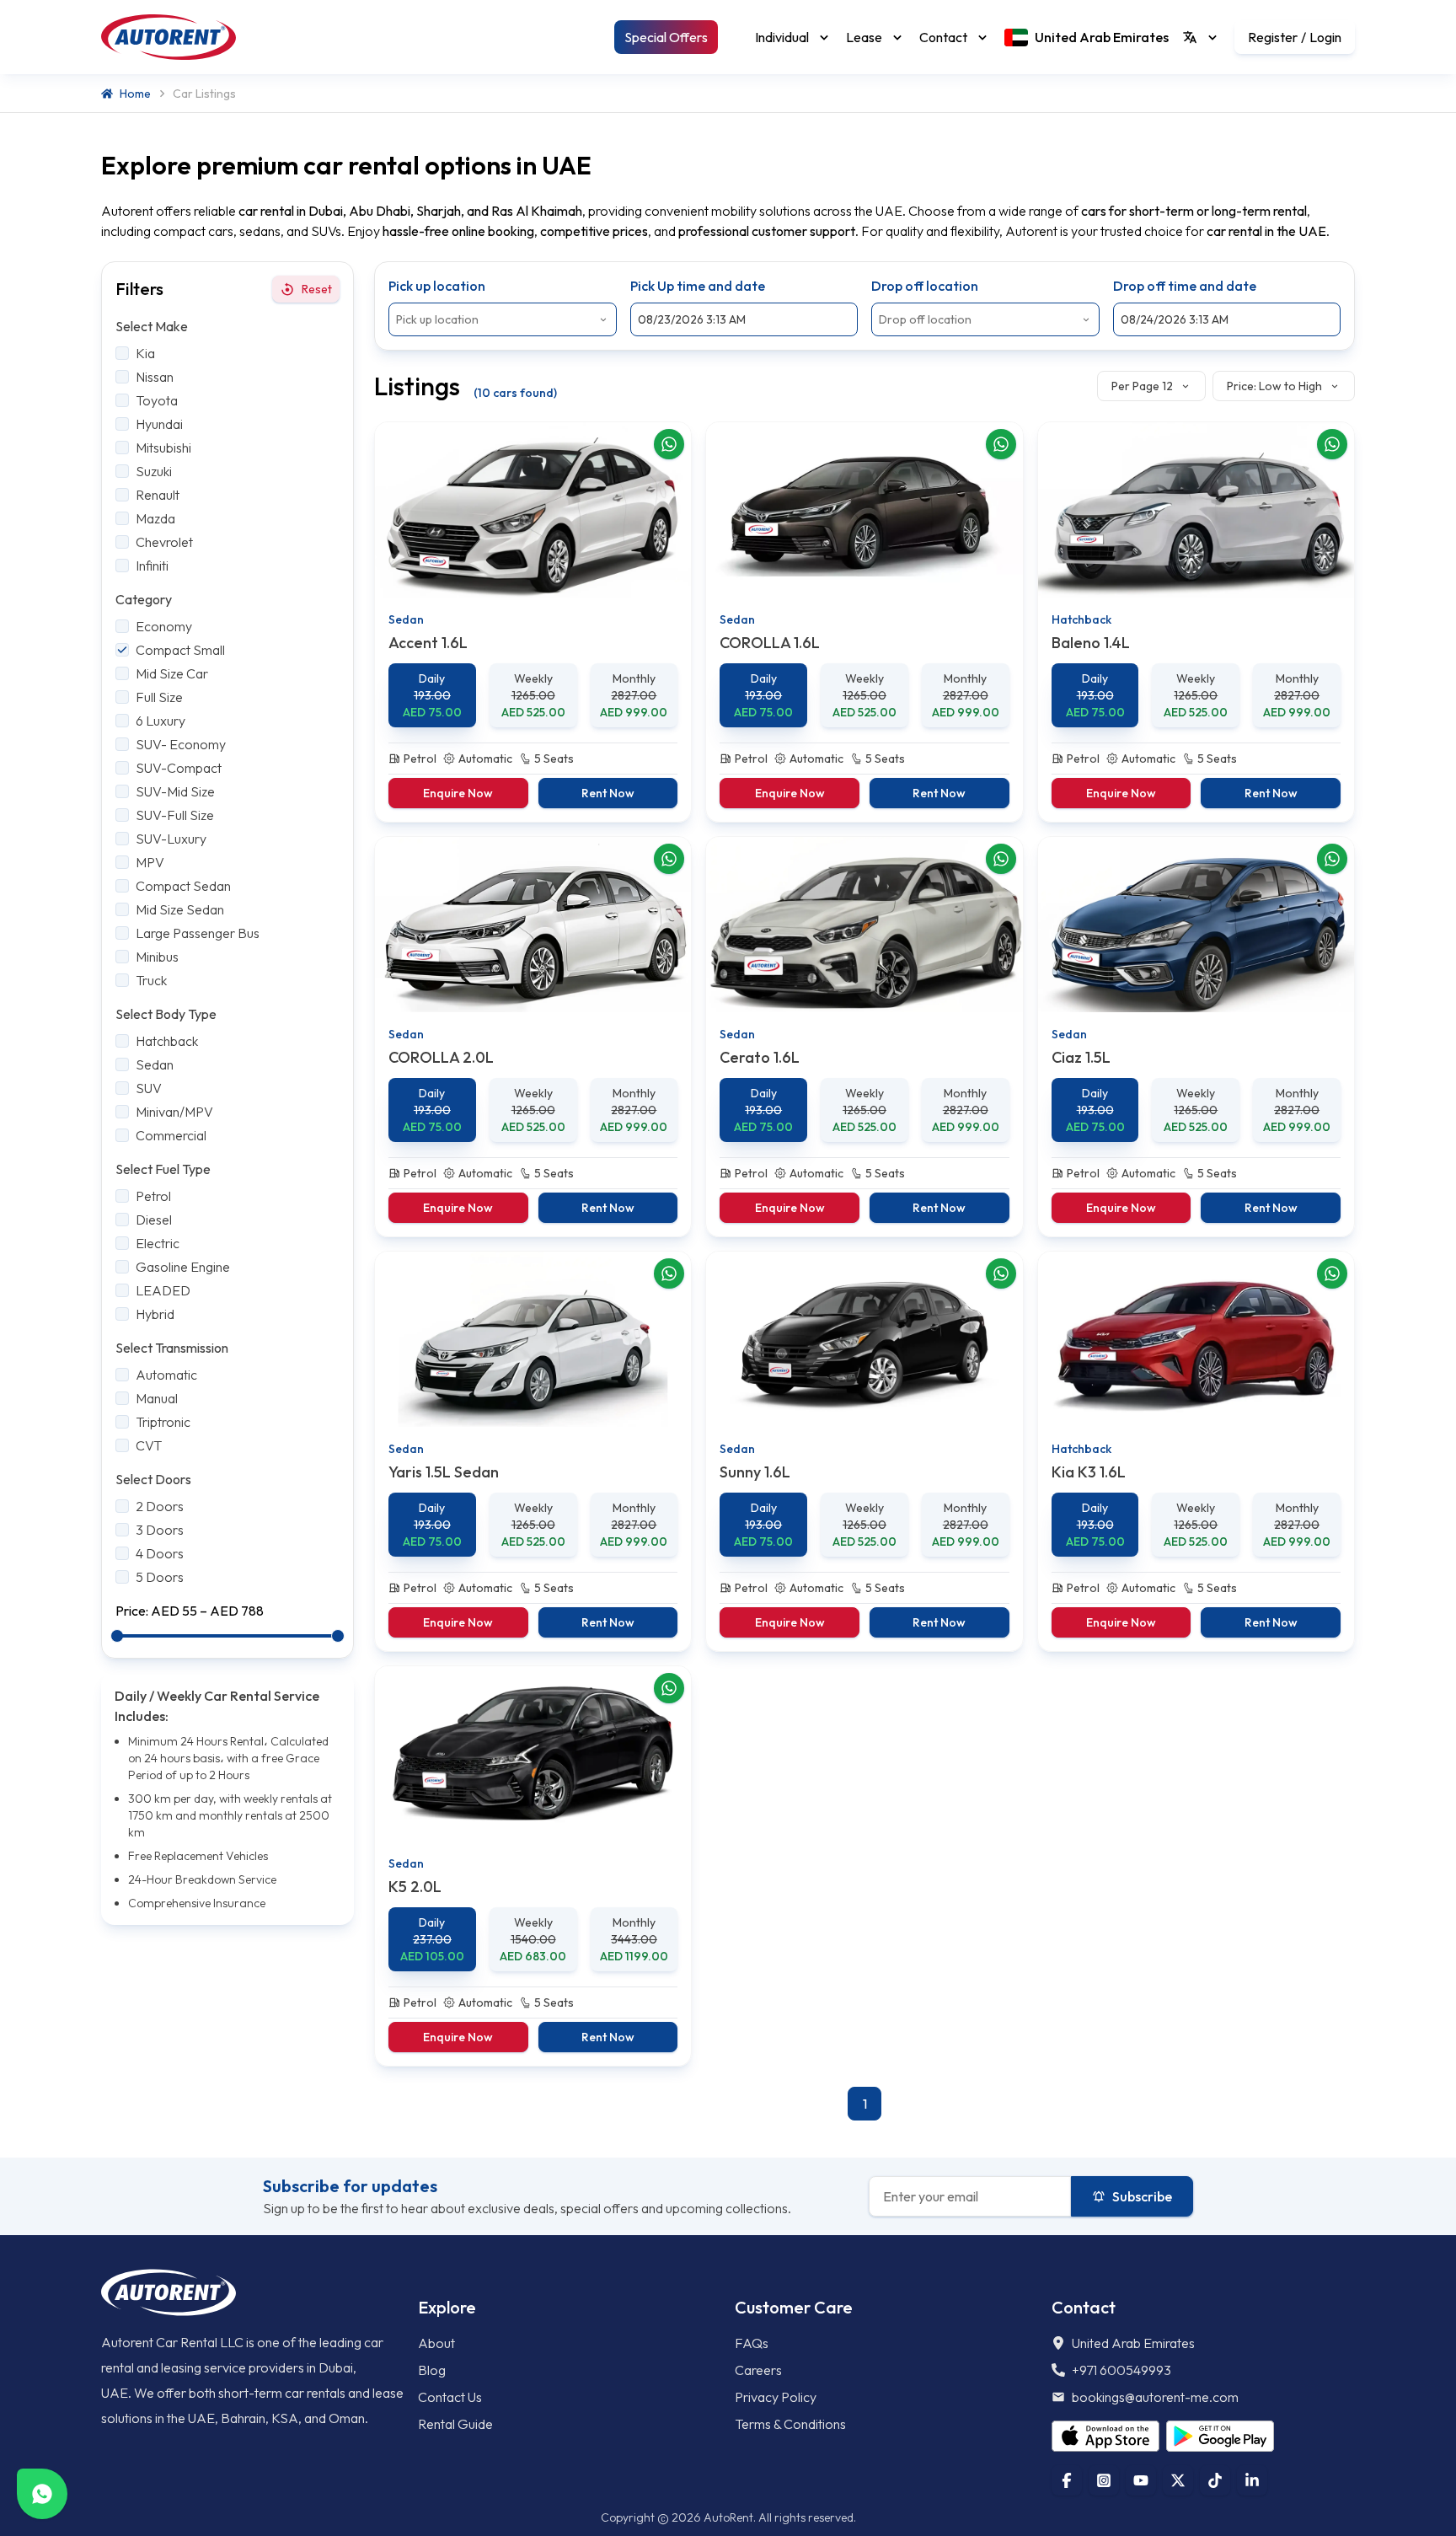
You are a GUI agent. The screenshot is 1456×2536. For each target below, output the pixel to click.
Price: (133, 1611)
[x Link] (1178, 2480)
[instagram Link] (1104, 2480)
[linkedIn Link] (1252, 2480)
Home (135, 94)
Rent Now (608, 793)
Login (1325, 37)
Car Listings (204, 94)
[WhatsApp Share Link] (669, 444)
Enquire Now (458, 793)
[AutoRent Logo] (169, 38)
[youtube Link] (1141, 2480)
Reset (317, 289)
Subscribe (1142, 2196)
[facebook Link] (1067, 2480)
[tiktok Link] (1215, 2480)
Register (1273, 37)
